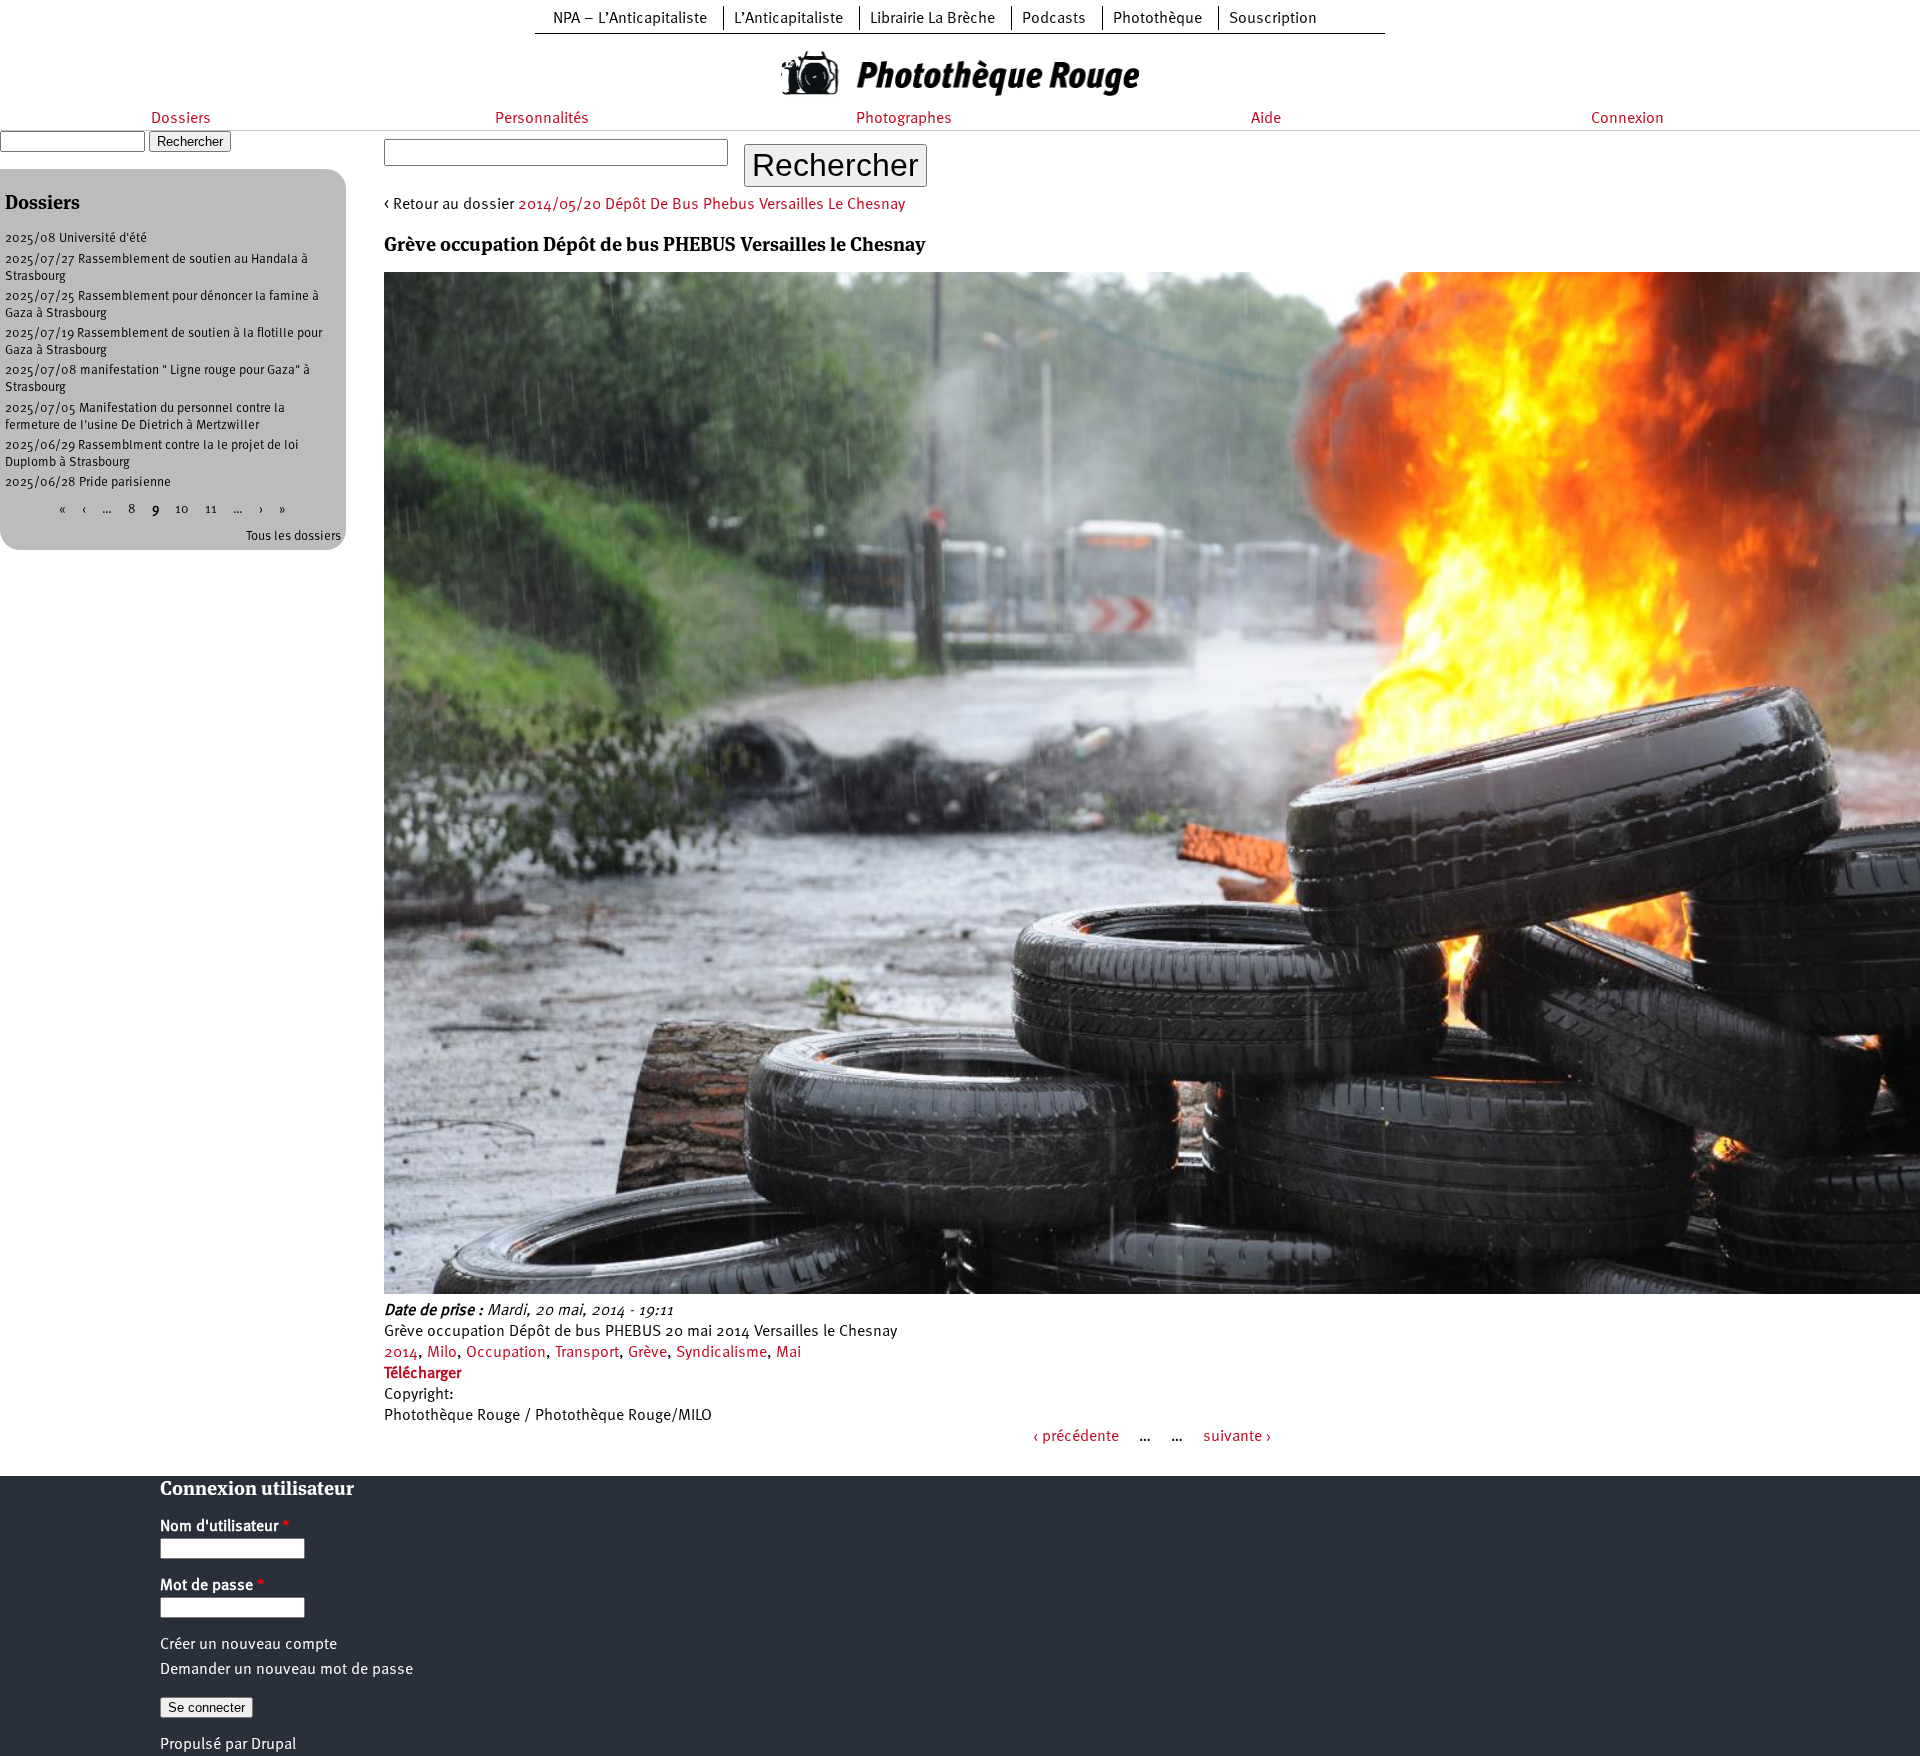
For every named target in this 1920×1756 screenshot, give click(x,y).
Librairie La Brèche (932, 19)
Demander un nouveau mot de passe (286, 1670)
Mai (788, 1353)
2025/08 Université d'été (76, 238)
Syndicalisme (721, 1353)
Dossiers (181, 119)
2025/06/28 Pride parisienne (88, 482)
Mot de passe (212, 1586)
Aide (1266, 119)
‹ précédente (1076, 1437)
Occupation (506, 1353)
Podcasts (1054, 19)
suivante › (1237, 1437)
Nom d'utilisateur (225, 1527)
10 (182, 509)
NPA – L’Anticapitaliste (630, 19)
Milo (442, 1353)
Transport (587, 1353)
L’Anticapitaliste (788, 19)
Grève (647, 1353)
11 (211, 509)
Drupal (273, 1745)
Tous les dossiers (293, 536)
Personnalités (542, 119)
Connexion (1627, 119)
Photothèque (1157, 19)
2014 (401, 1353)
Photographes (904, 119)
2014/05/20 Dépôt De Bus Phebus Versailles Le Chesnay (711, 205)
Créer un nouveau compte (248, 1645)
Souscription (1273, 19)
